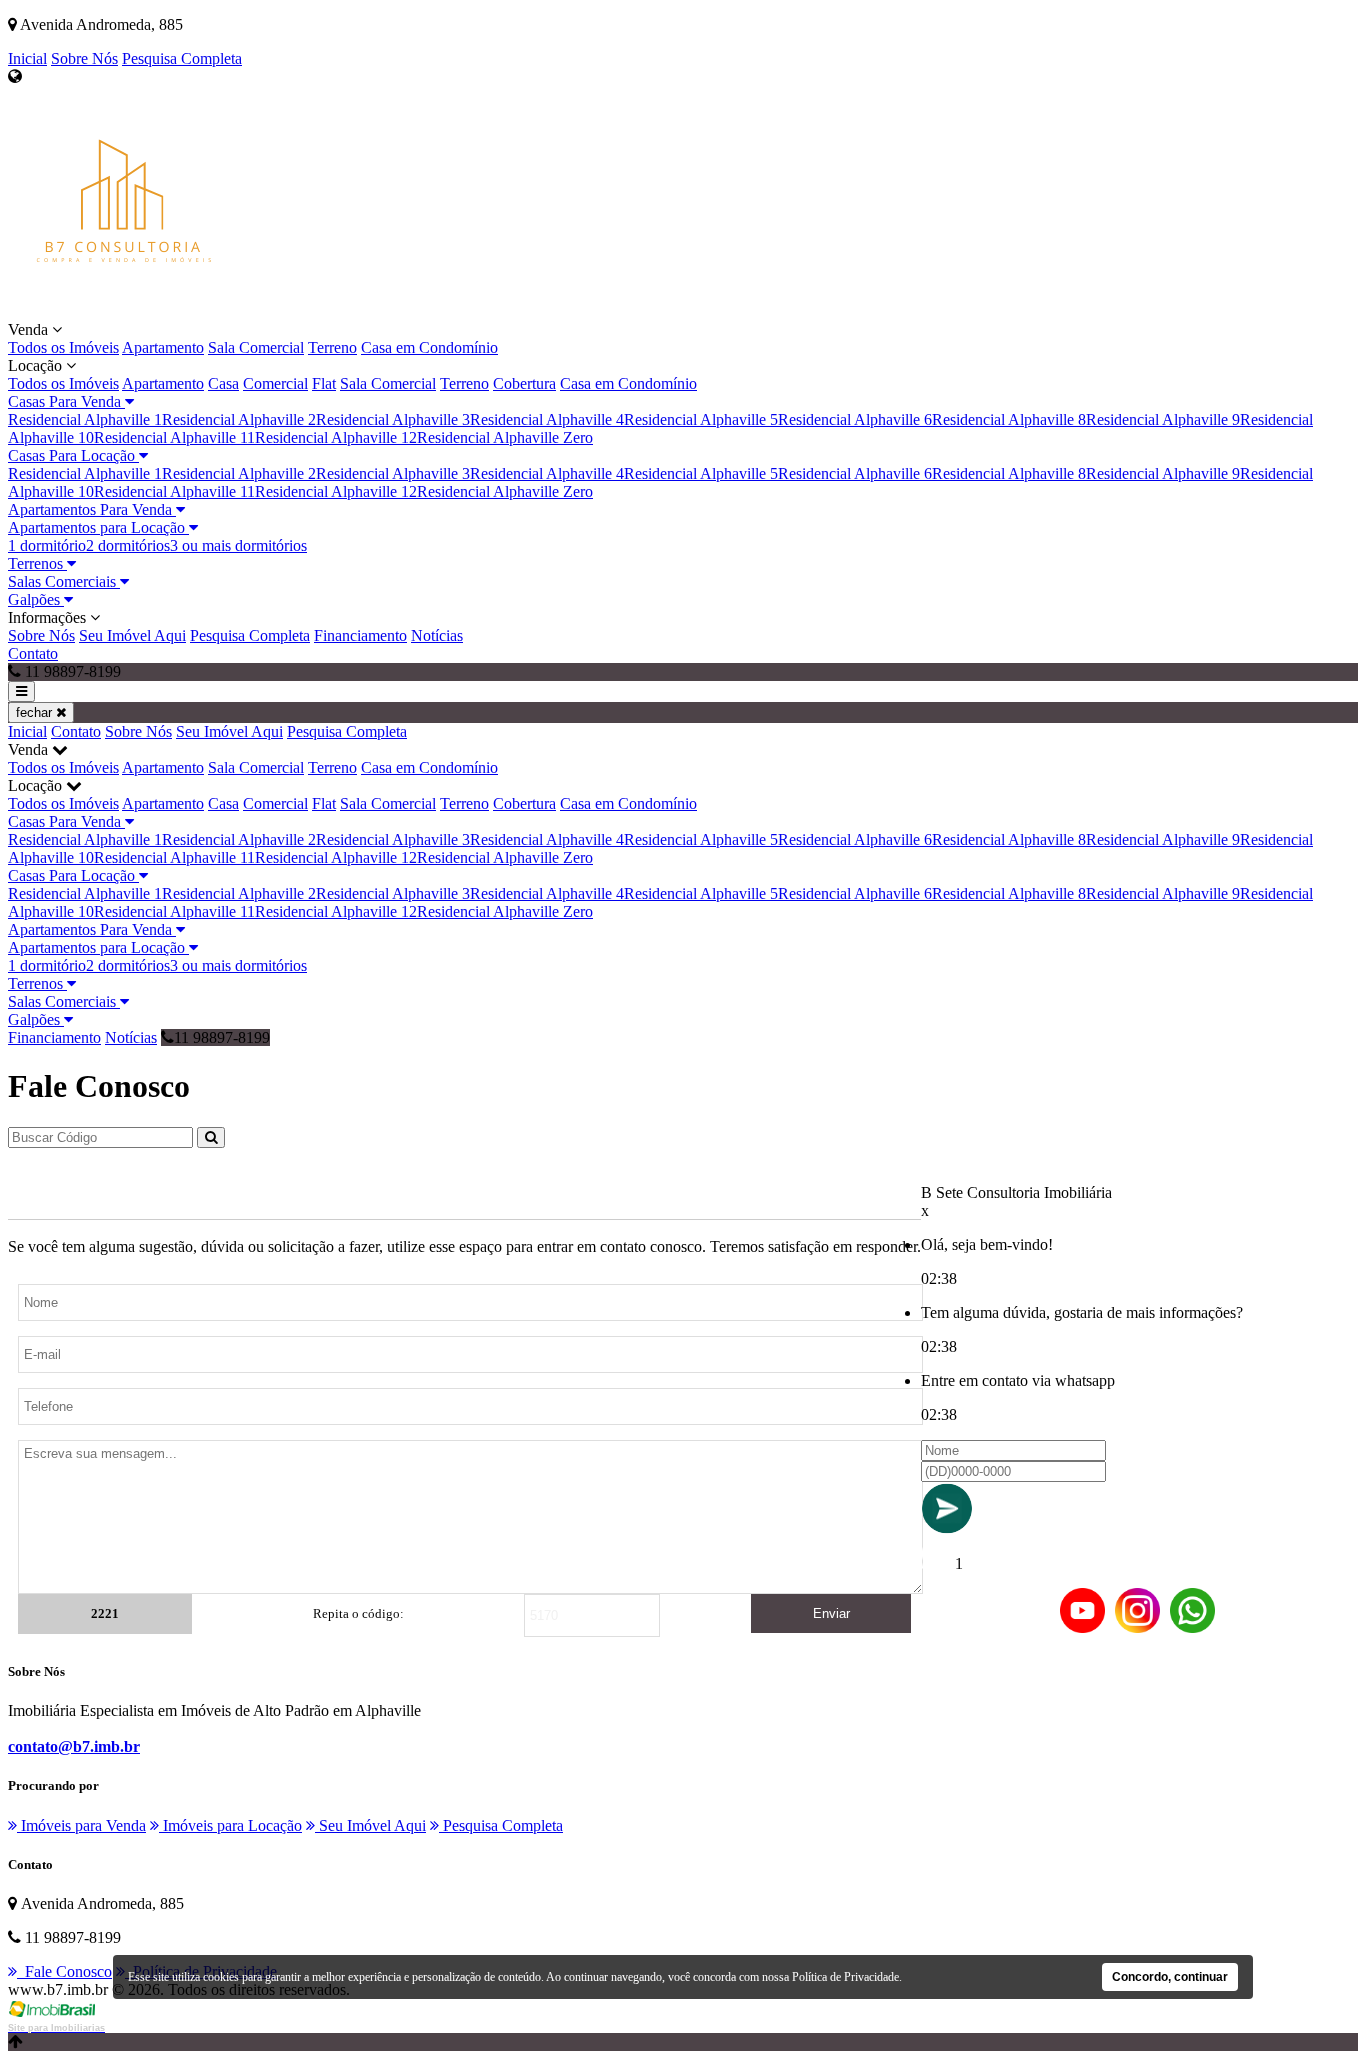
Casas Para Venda (66, 401)
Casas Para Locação (73, 455)
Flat (324, 383)
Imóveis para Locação (230, 1825)
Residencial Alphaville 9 (1163, 419)
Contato (33, 653)
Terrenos (37, 563)
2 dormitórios (128, 545)
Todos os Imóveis (63, 347)
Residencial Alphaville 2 (239, 419)
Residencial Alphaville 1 (85, 419)
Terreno (332, 347)
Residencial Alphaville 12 (336, 437)
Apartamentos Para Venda (92, 509)
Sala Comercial (256, 347)
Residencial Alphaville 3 (393, 419)
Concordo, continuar (1170, 1977)
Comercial (275, 383)
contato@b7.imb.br (74, 1746)
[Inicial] (123, 311)
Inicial (27, 58)
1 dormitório (47, 545)
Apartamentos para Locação (98, 527)
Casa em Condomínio (429, 347)
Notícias (437, 635)
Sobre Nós (84, 58)
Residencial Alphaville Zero (505, 437)
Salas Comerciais (64, 581)
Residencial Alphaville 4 (547, 419)
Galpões (36, 599)
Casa (223, 383)
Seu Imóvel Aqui (132, 635)
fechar (36, 712)
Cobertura (524, 383)
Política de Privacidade (845, 1977)
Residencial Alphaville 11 (174, 437)
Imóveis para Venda (81, 1825)
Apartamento (163, 347)
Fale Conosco (64, 1971)
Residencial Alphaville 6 (855, 419)
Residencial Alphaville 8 (1009, 419)
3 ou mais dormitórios (238, 545)
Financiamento (360, 635)
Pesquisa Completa (182, 58)
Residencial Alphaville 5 (701, 419)
